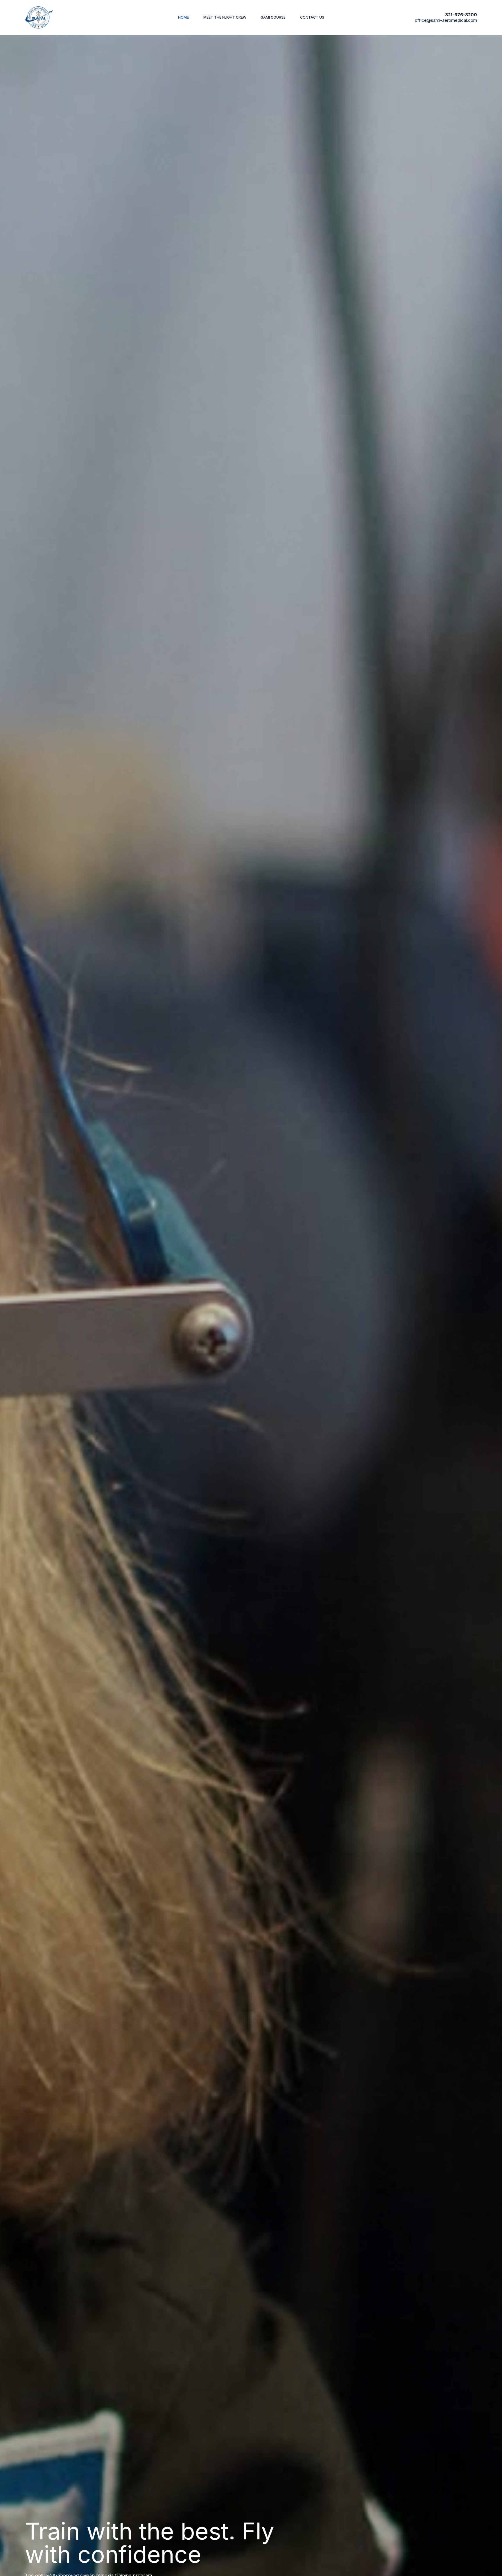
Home (183, 17)
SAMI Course (273, 17)
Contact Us (312, 17)
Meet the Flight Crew (225, 17)
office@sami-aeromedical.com (446, 20)
